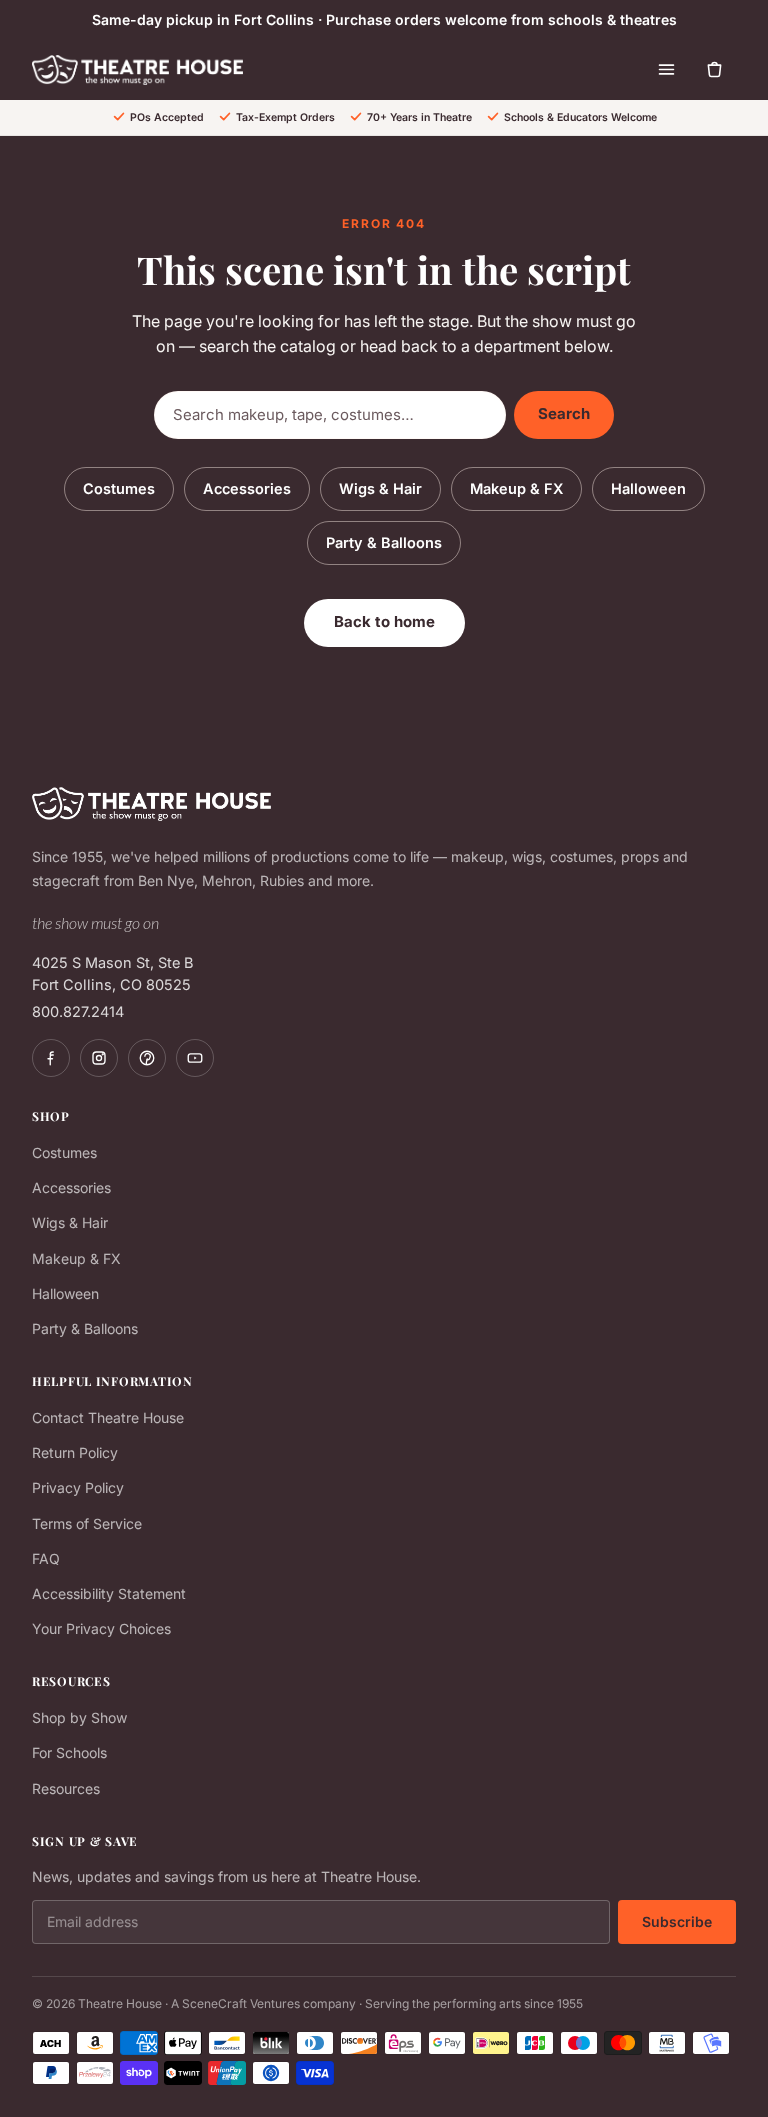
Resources (66, 1788)
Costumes (119, 488)
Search (564, 413)
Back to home (384, 621)
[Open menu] (666, 70)
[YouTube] (195, 1058)
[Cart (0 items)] (714, 70)
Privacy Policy (78, 1487)
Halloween (648, 488)
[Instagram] (99, 1058)
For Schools (69, 1752)
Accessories (247, 488)
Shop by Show (79, 1717)
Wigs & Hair (380, 488)
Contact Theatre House (108, 1417)
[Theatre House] (137, 70)
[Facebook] (51, 1058)
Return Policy (75, 1452)
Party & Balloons (384, 542)
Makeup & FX (516, 488)
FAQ (46, 1558)
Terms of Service (87, 1523)
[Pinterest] (147, 1058)
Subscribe (677, 1921)
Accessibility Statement (109, 1593)
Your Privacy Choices (101, 1628)
